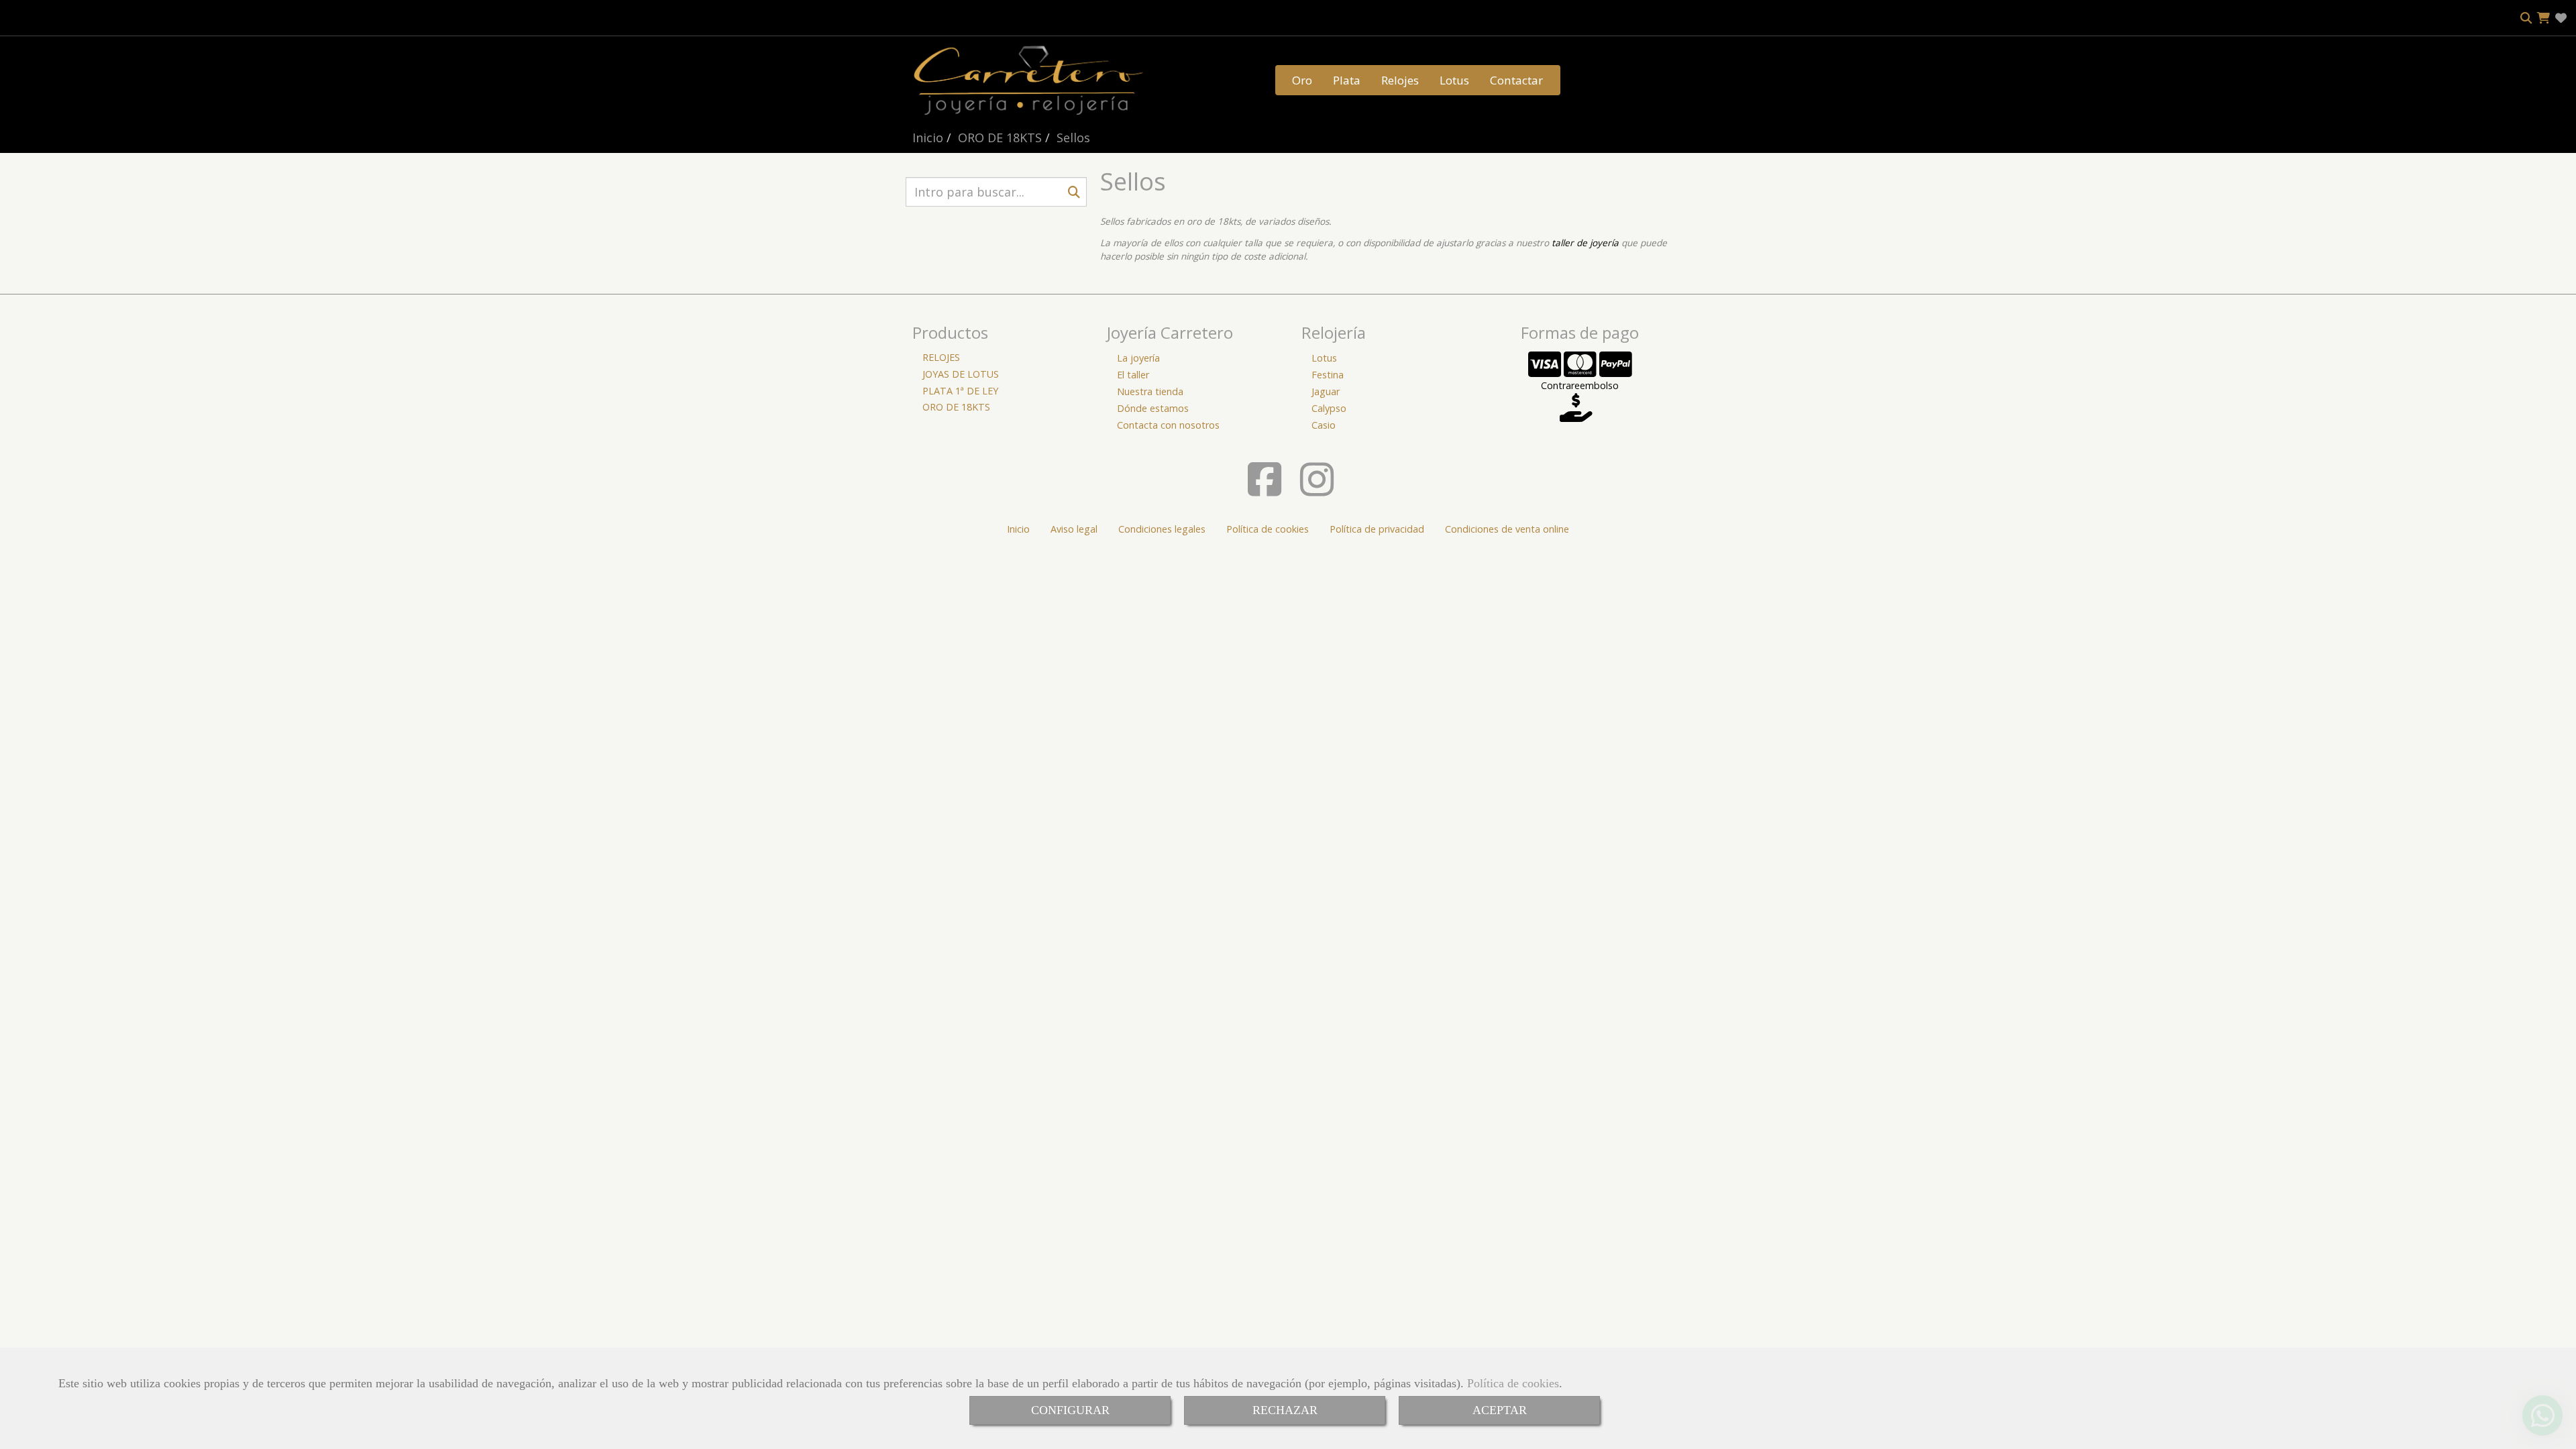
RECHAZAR (1285, 1410)
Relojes (1400, 80)
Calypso (1329, 408)
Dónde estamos (1153, 408)
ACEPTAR (1500, 1410)
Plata (1347, 80)
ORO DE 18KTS (956, 407)
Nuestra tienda (1150, 391)
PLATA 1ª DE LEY (960, 391)
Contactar (1516, 80)
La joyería (1138, 358)
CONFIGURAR (1070, 1410)
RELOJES (941, 357)
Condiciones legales (1162, 529)
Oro (1302, 80)
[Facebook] (1265, 490)
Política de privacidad (1377, 529)
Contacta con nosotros (1168, 425)
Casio (1324, 425)
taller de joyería (1585, 243)
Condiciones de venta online (1507, 529)
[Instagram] (1317, 490)
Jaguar (1326, 391)
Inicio (1018, 529)
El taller (1133, 375)
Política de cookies (1513, 1383)
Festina (1328, 375)
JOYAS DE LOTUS (961, 374)
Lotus (1454, 80)
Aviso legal (1074, 529)
